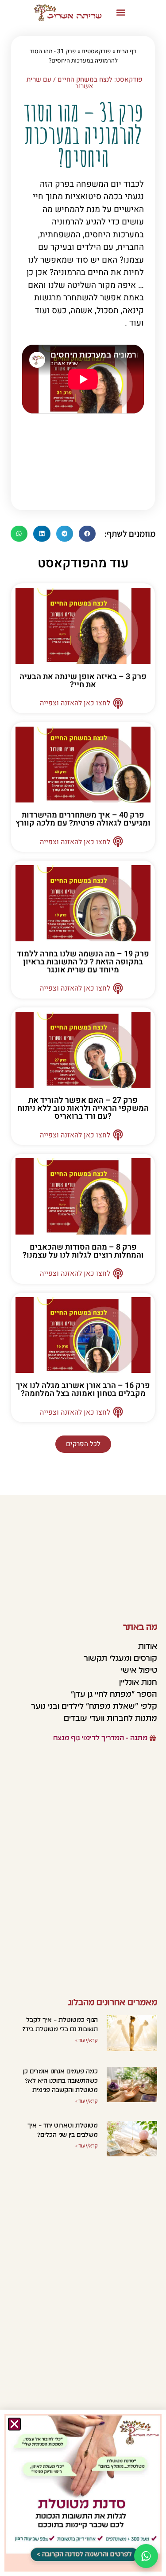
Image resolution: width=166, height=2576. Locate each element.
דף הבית (126, 51)
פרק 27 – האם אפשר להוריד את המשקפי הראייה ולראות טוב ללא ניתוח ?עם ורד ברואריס (83, 1108)
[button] (121, 13)
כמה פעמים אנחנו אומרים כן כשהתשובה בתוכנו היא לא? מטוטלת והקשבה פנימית (60, 2080)
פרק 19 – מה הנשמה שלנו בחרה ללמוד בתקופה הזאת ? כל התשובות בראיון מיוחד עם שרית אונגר (83, 962)
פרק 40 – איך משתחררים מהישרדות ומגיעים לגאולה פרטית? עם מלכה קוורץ (83, 819)
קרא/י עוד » (87, 2040)
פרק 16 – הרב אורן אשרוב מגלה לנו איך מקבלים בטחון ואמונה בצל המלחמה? (83, 1390)
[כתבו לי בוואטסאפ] (146, 2556)
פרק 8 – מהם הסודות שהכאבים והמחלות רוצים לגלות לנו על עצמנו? (83, 1251)
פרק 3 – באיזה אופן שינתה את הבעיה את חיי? (83, 681)
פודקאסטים (96, 51)
